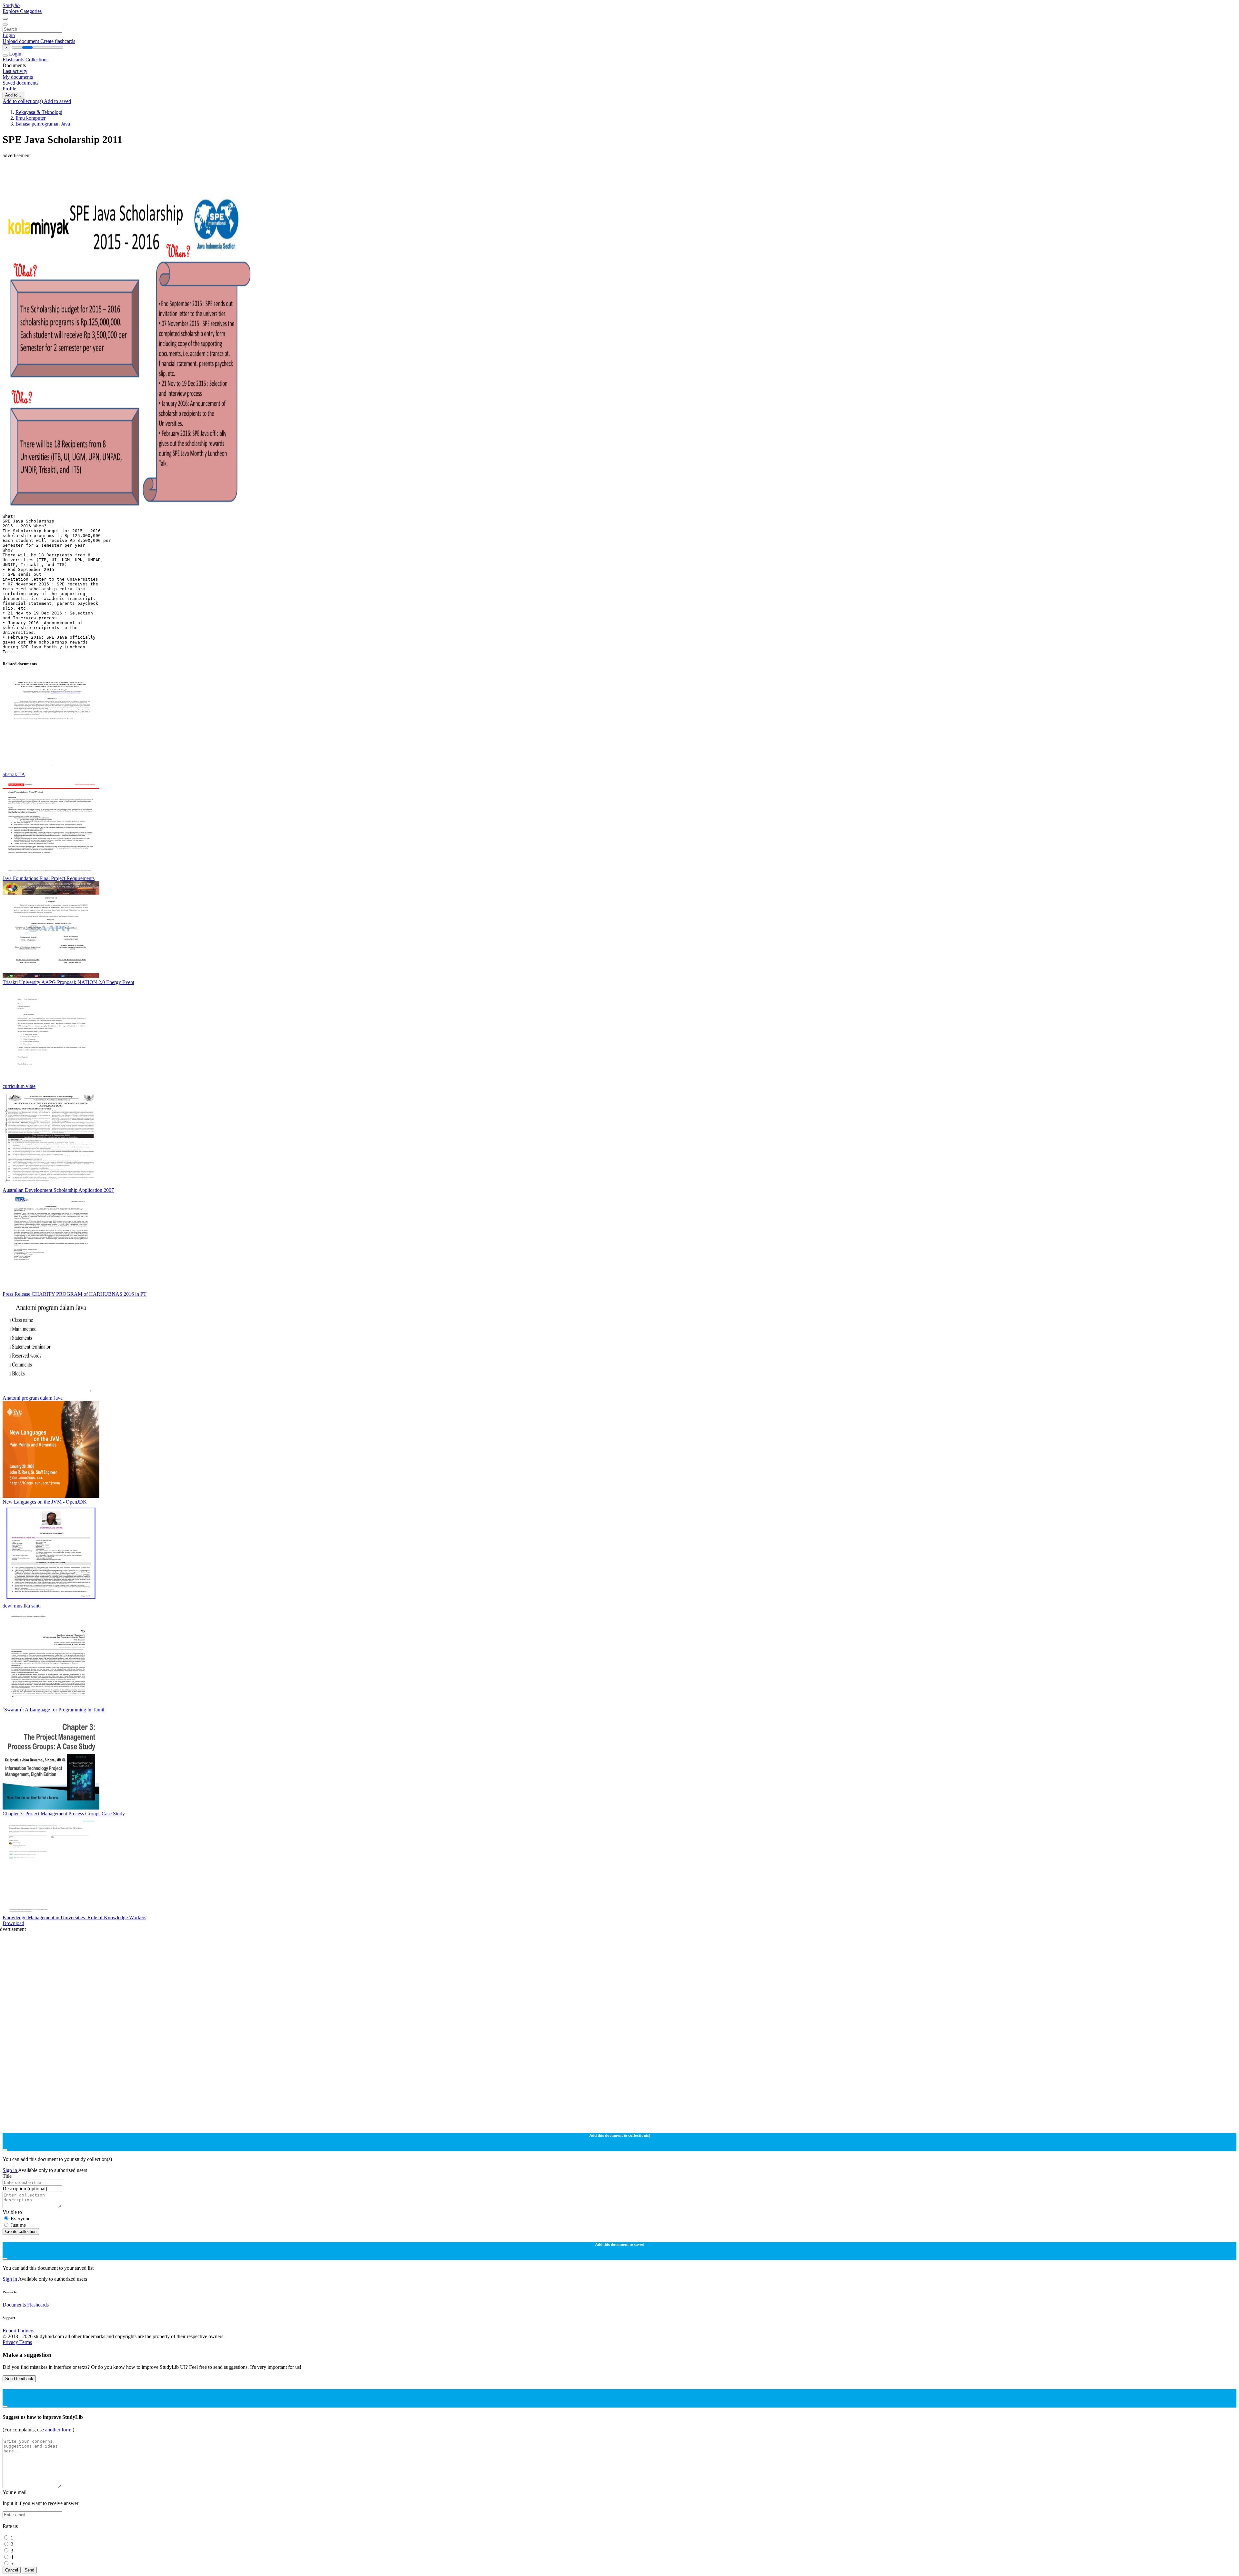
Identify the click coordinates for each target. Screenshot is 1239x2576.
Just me (18, 2225)
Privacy (11, 2342)
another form (59, 2430)
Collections (37, 60)
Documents (14, 2305)
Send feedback (19, 2379)
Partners (26, 2331)
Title (7, 2176)
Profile (9, 89)
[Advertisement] (196, 173)
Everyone (20, 2219)
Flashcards (14, 60)
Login (9, 35)
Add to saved (57, 101)
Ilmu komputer (30, 118)
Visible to (12, 2212)
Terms (26, 2342)
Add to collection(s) (23, 101)
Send (29, 2570)
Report (10, 2331)
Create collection (21, 2231)
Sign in (10, 2170)
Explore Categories (22, 11)
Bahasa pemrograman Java (43, 124)
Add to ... (14, 95)
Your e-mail (15, 2492)
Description (25, 2189)
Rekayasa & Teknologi (39, 112)
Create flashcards (58, 41)
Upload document (21, 41)
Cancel (12, 2570)
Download (13, 1923)
